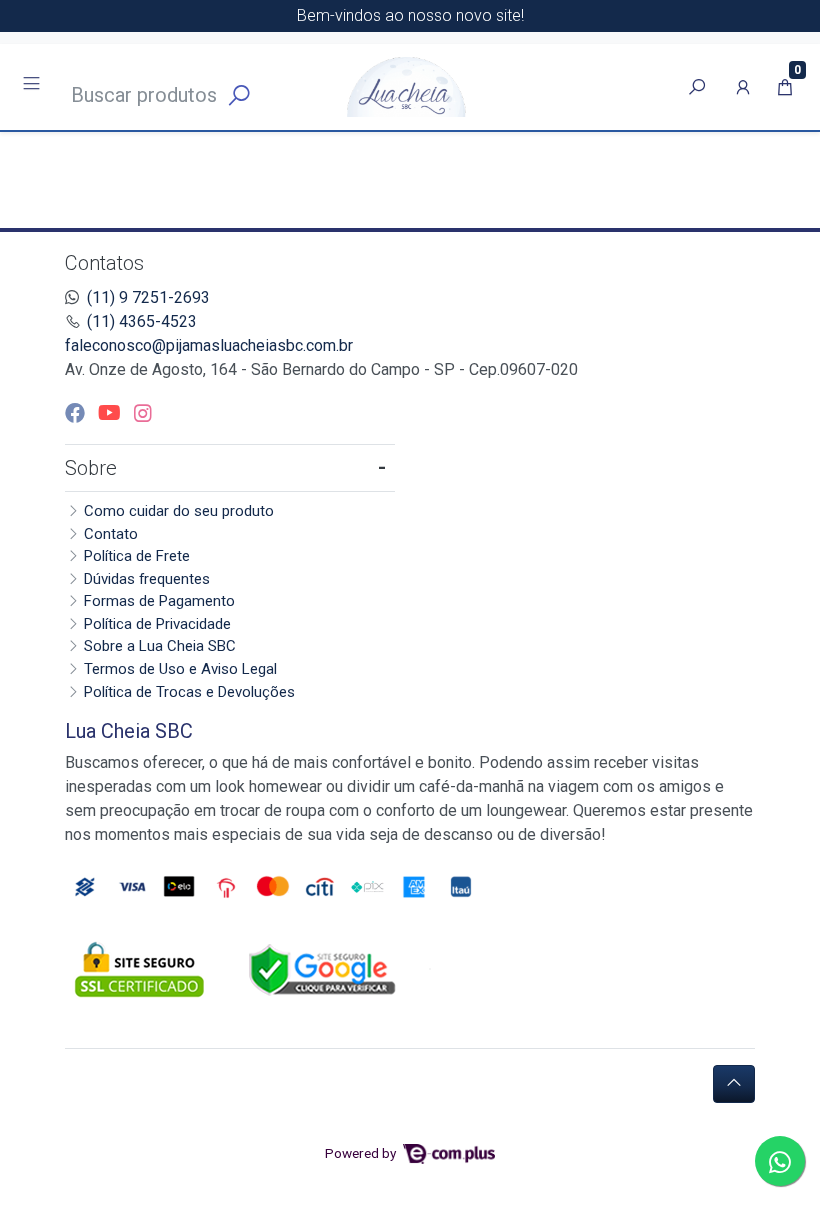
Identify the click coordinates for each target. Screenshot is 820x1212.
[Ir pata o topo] (734, 1084)
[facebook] (77, 413)
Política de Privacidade (157, 624)
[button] (743, 87)
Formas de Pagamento (159, 601)
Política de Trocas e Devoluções (189, 692)
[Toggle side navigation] (33, 86)
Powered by (362, 1153)
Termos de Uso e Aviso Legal (180, 669)
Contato (111, 534)
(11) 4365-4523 (142, 321)
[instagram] (143, 413)
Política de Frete (137, 556)
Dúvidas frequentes (147, 579)
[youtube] (112, 413)
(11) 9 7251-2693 (148, 297)
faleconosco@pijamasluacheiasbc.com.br (209, 345)
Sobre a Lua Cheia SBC (160, 646)
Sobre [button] (91, 468)
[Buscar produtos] (697, 87)
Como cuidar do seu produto (179, 511)
